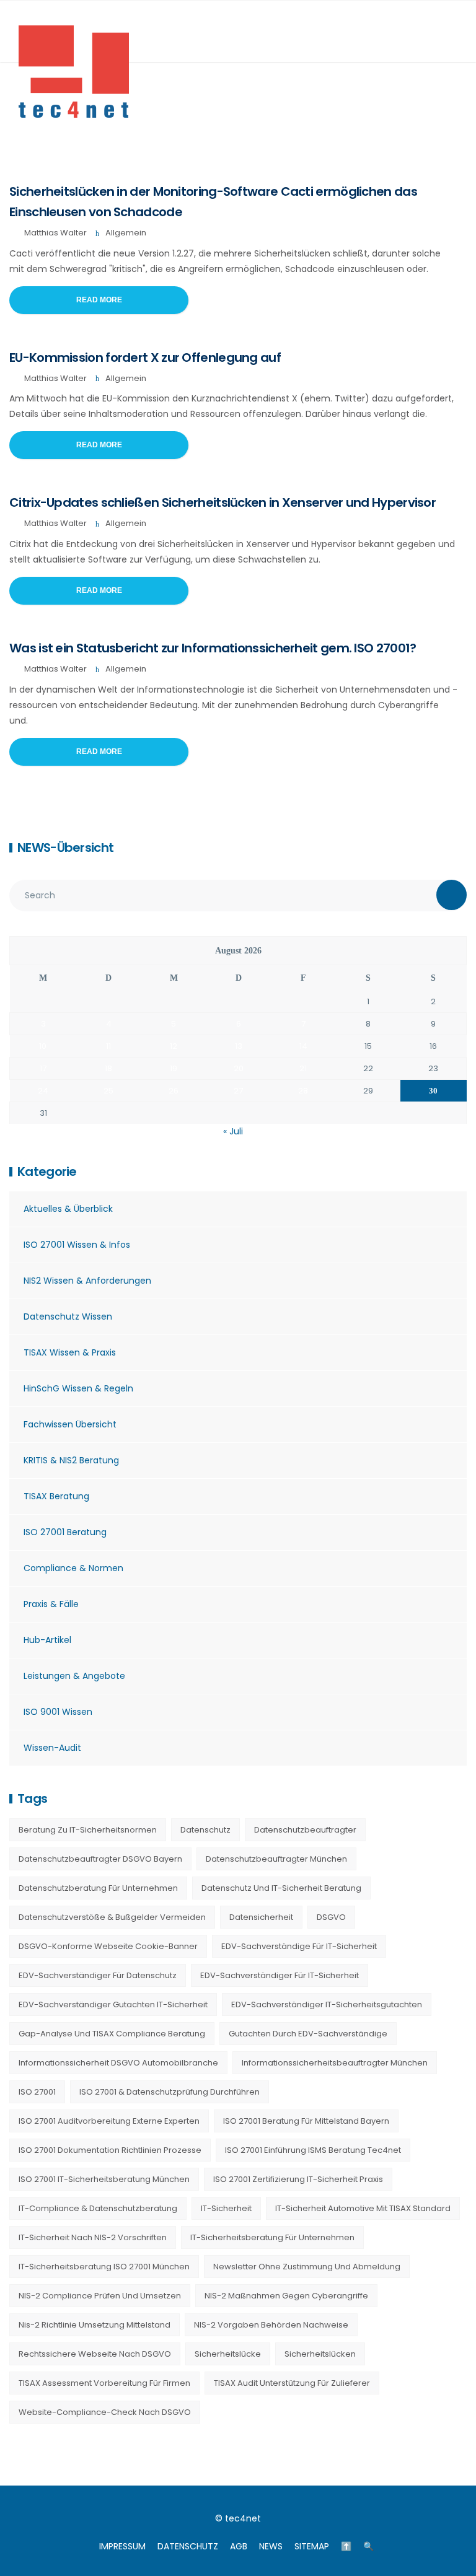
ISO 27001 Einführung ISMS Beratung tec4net (313, 2150)
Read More (99, 300)
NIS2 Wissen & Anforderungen (87, 1281)
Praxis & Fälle (51, 1604)
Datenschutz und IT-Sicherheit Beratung (281, 1888)
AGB (239, 2546)
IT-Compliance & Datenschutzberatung (98, 2208)
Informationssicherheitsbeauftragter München (335, 2063)
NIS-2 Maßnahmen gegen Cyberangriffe (286, 2296)
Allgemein (126, 233)
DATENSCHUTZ (188, 2546)
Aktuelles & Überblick (68, 1209)
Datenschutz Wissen (68, 1316)
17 (43, 1068)
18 (108, 1068)
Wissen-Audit (52, 1748)
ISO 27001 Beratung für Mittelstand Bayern (306, 2121)
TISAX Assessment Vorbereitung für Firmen (104, 2383)
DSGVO (331, 1917)
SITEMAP (312, 2546)
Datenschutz (205, 1830)
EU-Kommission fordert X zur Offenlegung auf (145, 357)
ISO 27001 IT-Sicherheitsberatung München (104, 2179)
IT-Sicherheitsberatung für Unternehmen (272, 2237)
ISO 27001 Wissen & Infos (77, 1245)
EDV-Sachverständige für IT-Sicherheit (299, 1946)
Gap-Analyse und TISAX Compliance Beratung (112, 2034)
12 (174, 1046)
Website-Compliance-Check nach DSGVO (105, 2412)
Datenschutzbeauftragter (305, 1830)
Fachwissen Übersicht (70, 1424)
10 (43, 1046)
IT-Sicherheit (226, 2208)
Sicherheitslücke (228, 2354)
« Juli (233, 1131)
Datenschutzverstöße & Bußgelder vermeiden (112, 1917)
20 (239, 1068)
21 (303, 1068)
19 (174, 1068)
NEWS (271, 2546)
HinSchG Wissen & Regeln (78, 1388)
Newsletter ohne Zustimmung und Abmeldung (307, 2267)
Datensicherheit (261, 1917)
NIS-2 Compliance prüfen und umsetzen (100, 2296)
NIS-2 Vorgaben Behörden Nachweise (271, 2325)
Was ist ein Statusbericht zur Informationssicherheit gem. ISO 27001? (213, 648)
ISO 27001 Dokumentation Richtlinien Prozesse (110, 2150)
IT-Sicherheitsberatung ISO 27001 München (104, 2267)
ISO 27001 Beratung (65, 1532)
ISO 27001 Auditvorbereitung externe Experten (109, 2121)
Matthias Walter (55, 233)
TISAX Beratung (56, 1496)
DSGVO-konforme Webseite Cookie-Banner (108, 1946)
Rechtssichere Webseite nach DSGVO (95, 2354)
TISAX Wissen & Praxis (70, 1352)
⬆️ (346, 2546)
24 (43, 1091)
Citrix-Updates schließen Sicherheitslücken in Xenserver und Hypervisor (223, 502)
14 (303, 1046)
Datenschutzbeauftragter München (276, 1859)
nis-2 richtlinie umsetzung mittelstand (95, 2325)
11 (108, 1046)
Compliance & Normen (73, 1568)
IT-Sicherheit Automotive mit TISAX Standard (363, 2208)
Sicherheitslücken (320, 2354)
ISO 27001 (37, 2092)
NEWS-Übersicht (65, 848)
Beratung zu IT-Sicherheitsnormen (88, 1830)
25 (108, 1091)
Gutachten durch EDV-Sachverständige (308, 2034)
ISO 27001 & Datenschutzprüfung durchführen (170, 2092)
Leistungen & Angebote (74, 1676)
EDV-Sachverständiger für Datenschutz (98, 1975)
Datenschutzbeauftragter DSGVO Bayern (100, 1859)
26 (174, 1091)
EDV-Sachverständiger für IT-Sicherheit (280, 1975)
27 (238, 1091)
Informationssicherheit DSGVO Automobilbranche (118, 2063)
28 (303, 1091)
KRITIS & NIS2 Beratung (71, 1460)
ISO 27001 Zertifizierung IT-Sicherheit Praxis (298, 2179)
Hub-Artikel (47, 1640)
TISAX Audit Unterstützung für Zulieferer (292, 2383)
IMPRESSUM (122, 2546)
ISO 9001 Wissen (58, 1712)
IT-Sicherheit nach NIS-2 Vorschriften (93, 2237)
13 (239, 1046)
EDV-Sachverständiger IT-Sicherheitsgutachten (327, 2004)
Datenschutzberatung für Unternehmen (98, 1888)
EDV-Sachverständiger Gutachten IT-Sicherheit (113, 2004)
